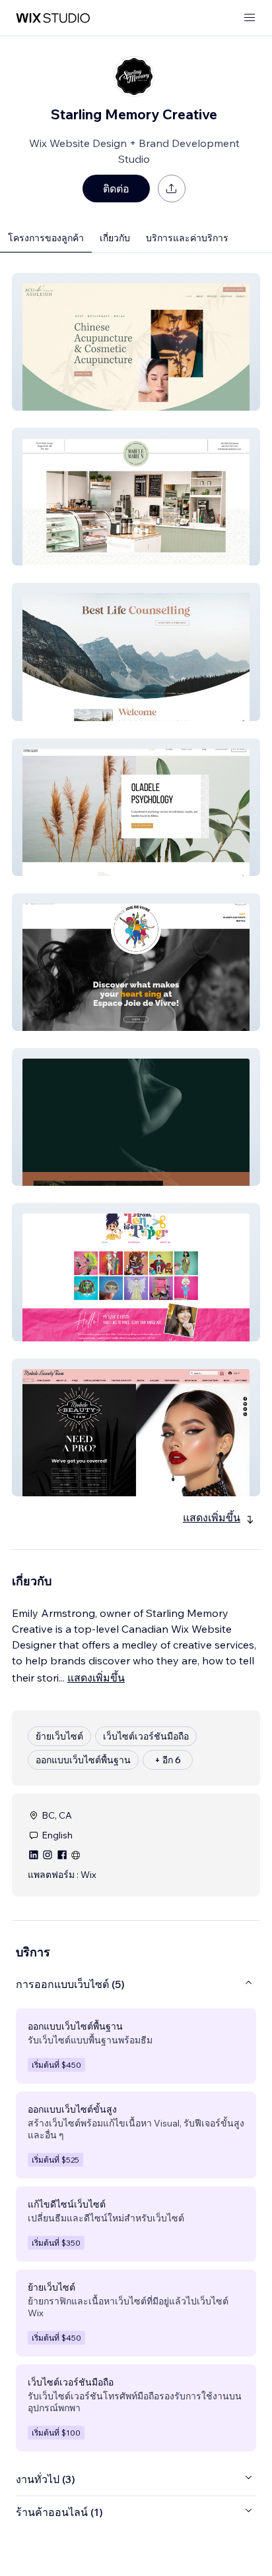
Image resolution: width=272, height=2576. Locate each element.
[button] (136, 342)
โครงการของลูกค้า (46, 238)
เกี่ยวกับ (115, 238)
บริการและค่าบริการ (187, 238)
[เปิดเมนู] (250, 18)
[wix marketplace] (53, 18)
